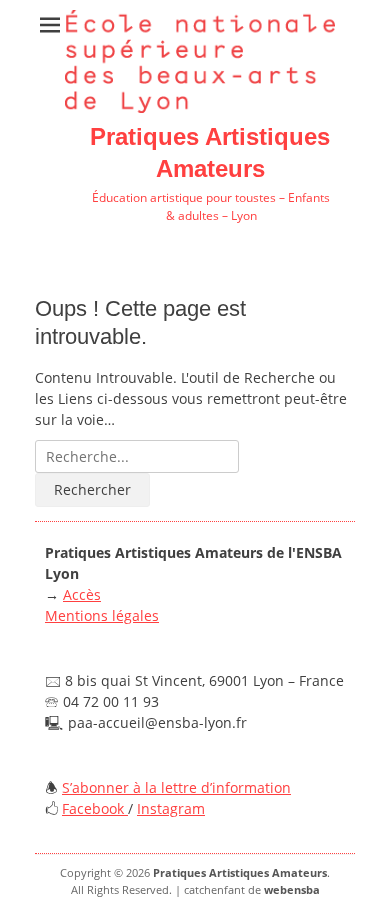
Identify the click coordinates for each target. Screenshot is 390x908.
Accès (82, 594)
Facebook (95, 808)
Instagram (171, 808)
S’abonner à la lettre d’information (176, 787)
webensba (292, 889)
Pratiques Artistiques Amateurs (240, 872)
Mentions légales (102, 615)
